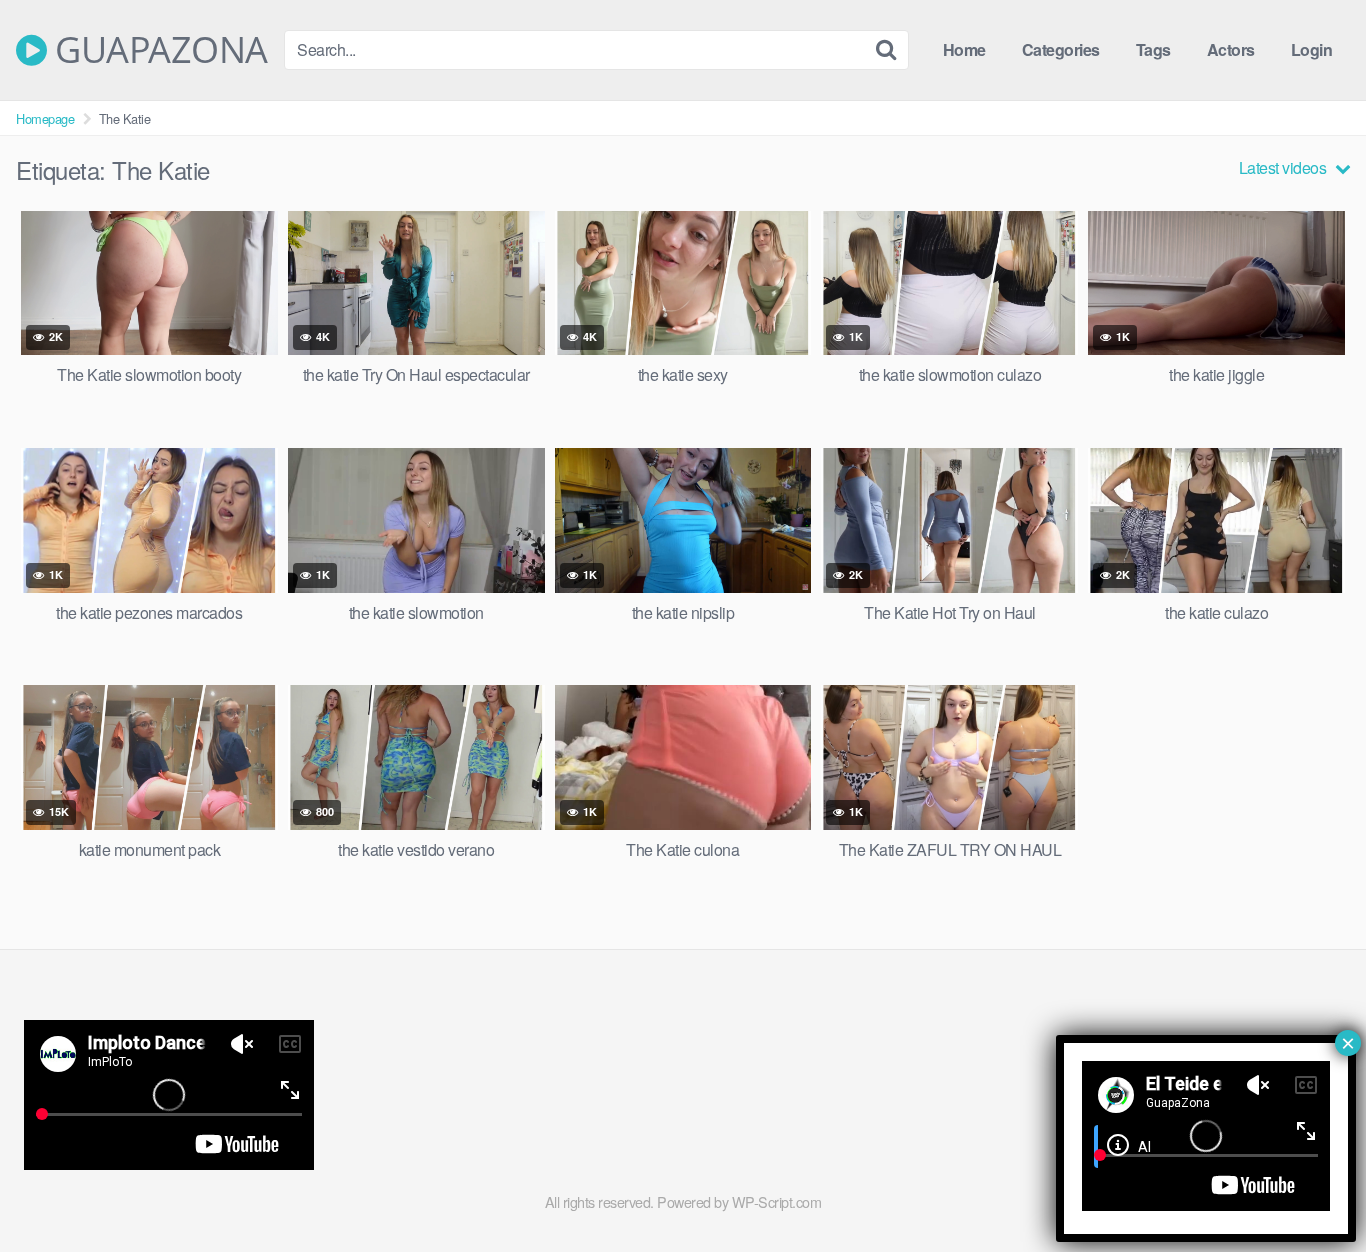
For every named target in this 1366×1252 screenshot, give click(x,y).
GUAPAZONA (157, 50)
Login (1312, 49)
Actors (1231, 49)
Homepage (45, 118)
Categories (1061, 49)
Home (964, 49)
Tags (1153, 49)
